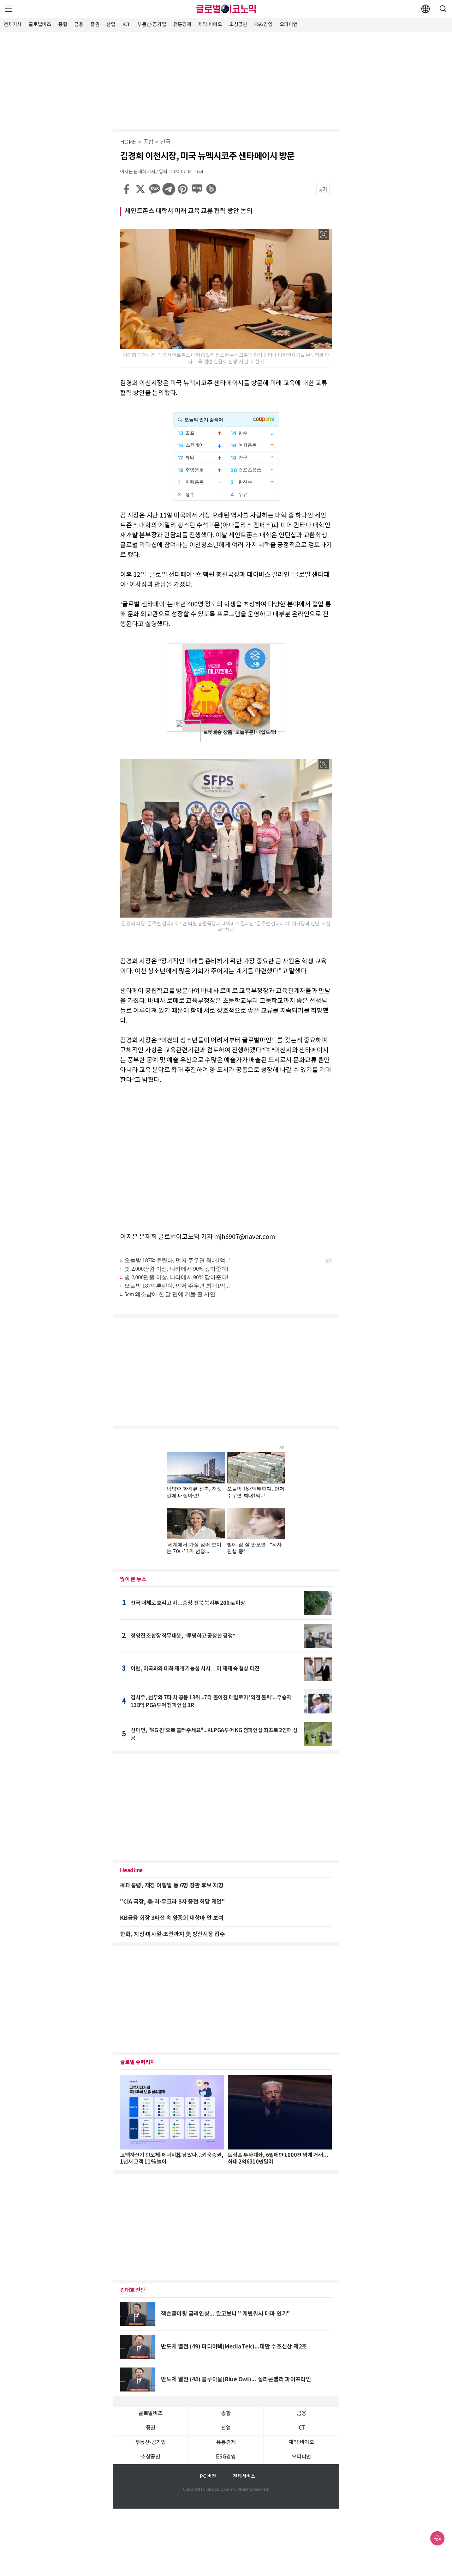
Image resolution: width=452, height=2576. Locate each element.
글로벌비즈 (40, 25)
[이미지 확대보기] (324, 235)
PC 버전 (208, 2476)
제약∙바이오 (210, 25)
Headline (131, 1870)
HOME (128, 142)
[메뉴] (9, 9)
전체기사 (13, 25)
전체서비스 (244, 2476)
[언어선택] (426, 9)
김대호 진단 (133, 2290)
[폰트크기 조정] (323, 189)
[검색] (443, 9)
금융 (79, 25)
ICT (126, 25)
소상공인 (238, 25)
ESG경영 (263, 25)
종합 (63, 25)
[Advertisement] (226, 79)
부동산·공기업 (152, 25)
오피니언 (289, 25)
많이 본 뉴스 (133, 1579)
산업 (111, 25)
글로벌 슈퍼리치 (138, 2062)
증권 (95, 25)
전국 (165, 142)
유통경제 (182, 25)
